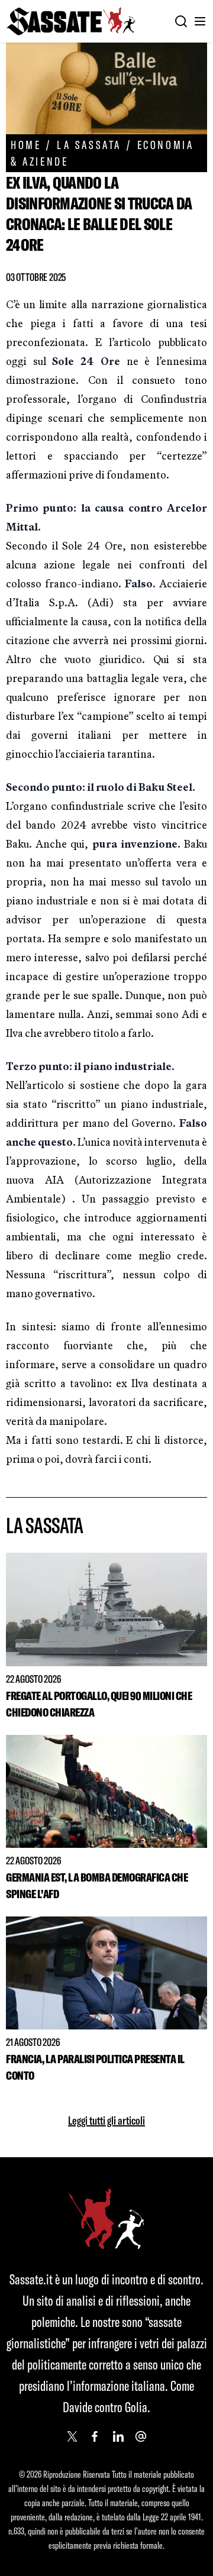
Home (26, 145)
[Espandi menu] (200, 21)
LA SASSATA (89, 145)
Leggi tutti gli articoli (106, 2120)
